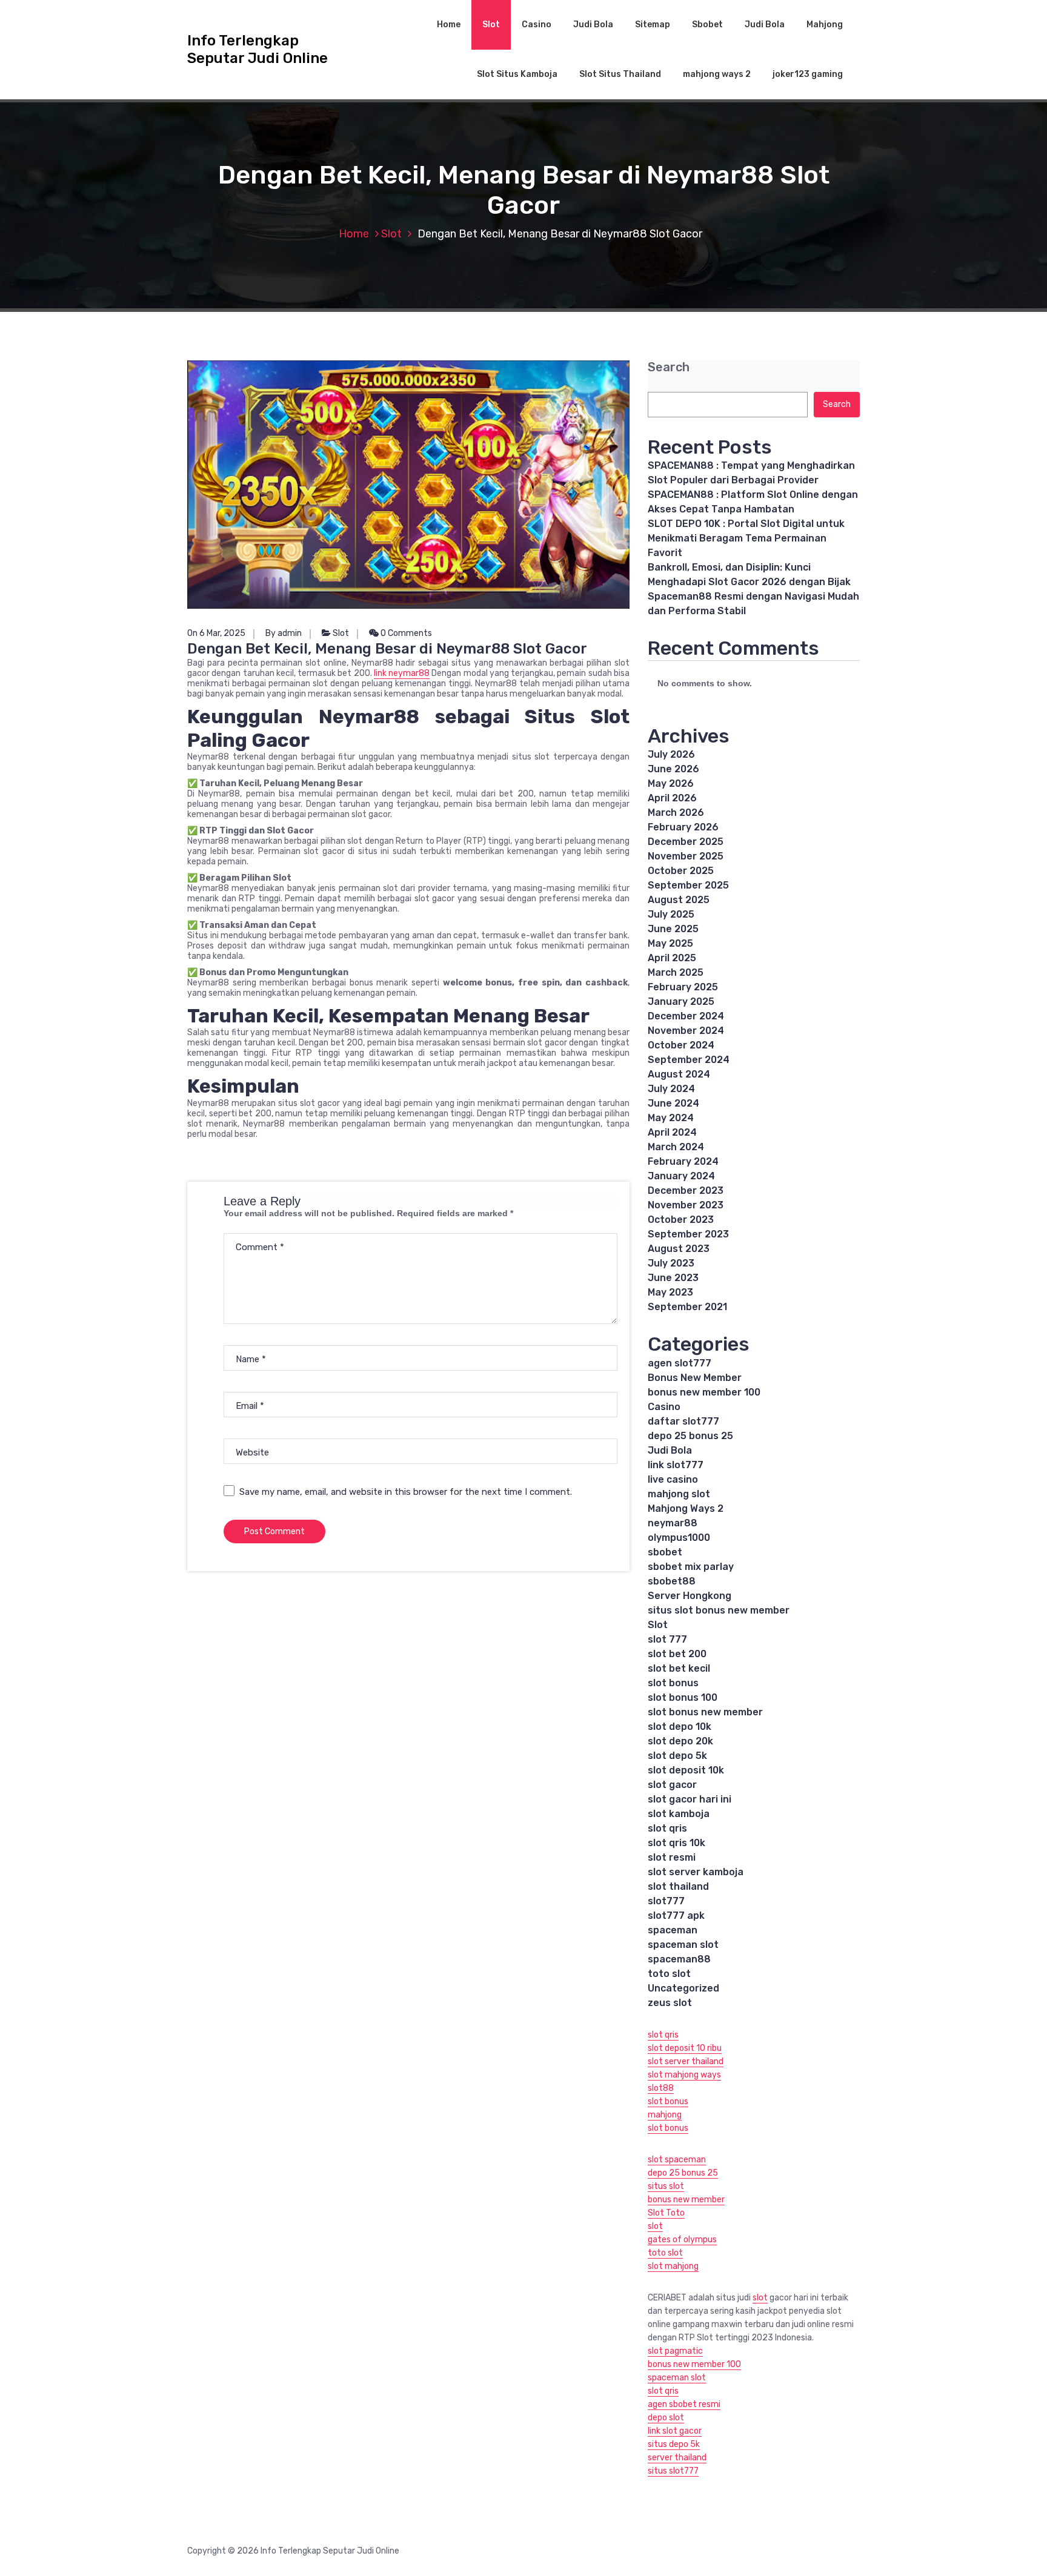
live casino (673, 1479)
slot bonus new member (705, 1712)
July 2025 (671, 914)
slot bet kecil (679, 1668)
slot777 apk (676, 1915)
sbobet (665, 1552)
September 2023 (688, 1234)
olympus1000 (679, 1538)
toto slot (669, 1974)
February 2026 (683, 827)
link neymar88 (402, 673)
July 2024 (671, 1089)
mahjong (665, 2115)
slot (655, 2226)
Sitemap (653, 25)
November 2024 (686, 1031)
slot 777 (667, 1639)
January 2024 (681, 1176)
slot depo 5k (677, 1756)
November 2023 (686, 1205)
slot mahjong (673, 2266)
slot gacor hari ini (690, 1799)
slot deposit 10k (686, 1770)
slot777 (666, 1901)
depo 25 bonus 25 (690, 1436)
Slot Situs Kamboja (517, 74)
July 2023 (671, 1263)
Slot (491, 25)
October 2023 (681, 1220)
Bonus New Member (695, 1378)
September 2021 (687, 1307)
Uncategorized (683, 1988)
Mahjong (825, 25)
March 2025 (676, 972)
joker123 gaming (808, 74)
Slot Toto (666, 2213)
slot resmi (672, 1857)
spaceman (673, 1930)
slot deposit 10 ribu (685, 2048)
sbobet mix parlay (691, 1567)
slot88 (661, 2088)
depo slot (666, 2418)
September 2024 (689, 1060)
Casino (537, 25)
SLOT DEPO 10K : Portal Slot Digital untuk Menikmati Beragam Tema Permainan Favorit (746, 538)
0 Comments (405, 633)
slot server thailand (686, 2061)
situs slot (666, 2186)
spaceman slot (683, 1945)
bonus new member (686, 2200)
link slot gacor (675, 2431)
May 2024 (671, 1118)
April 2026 (672, 798)
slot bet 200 (677, 1654)
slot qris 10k (676, 1843)
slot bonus (673, 1683)
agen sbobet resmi (684, 2404)
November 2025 (686, 856)
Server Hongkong (690, 1596)
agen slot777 (680, 1363)
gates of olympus (682, 2240)
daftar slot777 (683, 1421)
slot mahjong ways (684, 2075)
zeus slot (670, 2003)
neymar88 (673, 1523)
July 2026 (671, 754)
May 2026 (671, 783)
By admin (284, 633)
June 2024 (673, 1103)
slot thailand (678, 1886)
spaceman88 (679, 1959)
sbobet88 (672, 1581)
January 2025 (681, 1002)
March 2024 (676, 1147)
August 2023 (679, 1249)
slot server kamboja (696, 1872)
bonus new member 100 (704, 1392)
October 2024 (681, 1045)
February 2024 (683, 1161)
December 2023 (686, 1190)
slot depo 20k (680, 1741)
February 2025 (683, 987)
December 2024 (686, 1016)
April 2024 (672, 1132)
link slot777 (676, 1465)
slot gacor (672, 1785)
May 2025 (670, 943)
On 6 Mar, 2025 (216, 633)
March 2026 (676, 813)
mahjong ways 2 (717, 74)
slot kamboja (679, 1814)
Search (669, 367)
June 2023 (673, 1278)
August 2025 (679, 900)
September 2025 (688, 885)
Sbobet (707, 25)
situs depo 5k (674, 2444)
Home (449, 25)
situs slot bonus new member (719, 1610)
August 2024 (679, 1074)
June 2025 (673, 929)
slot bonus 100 (683, 1697)
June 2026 (673, 769)
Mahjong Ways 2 (686, 1508)
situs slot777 (673, 2471)
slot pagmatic (675, 2351)
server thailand (677, 2458)
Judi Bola (593, 25)
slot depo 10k (680, 1727)
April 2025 (672, 958)
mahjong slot (679, 1494)
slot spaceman (677, 2160)
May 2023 (670, 1292)
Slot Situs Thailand (620, 74)
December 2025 (686, 842)
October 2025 (681, 871)
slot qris (667, 1828)
